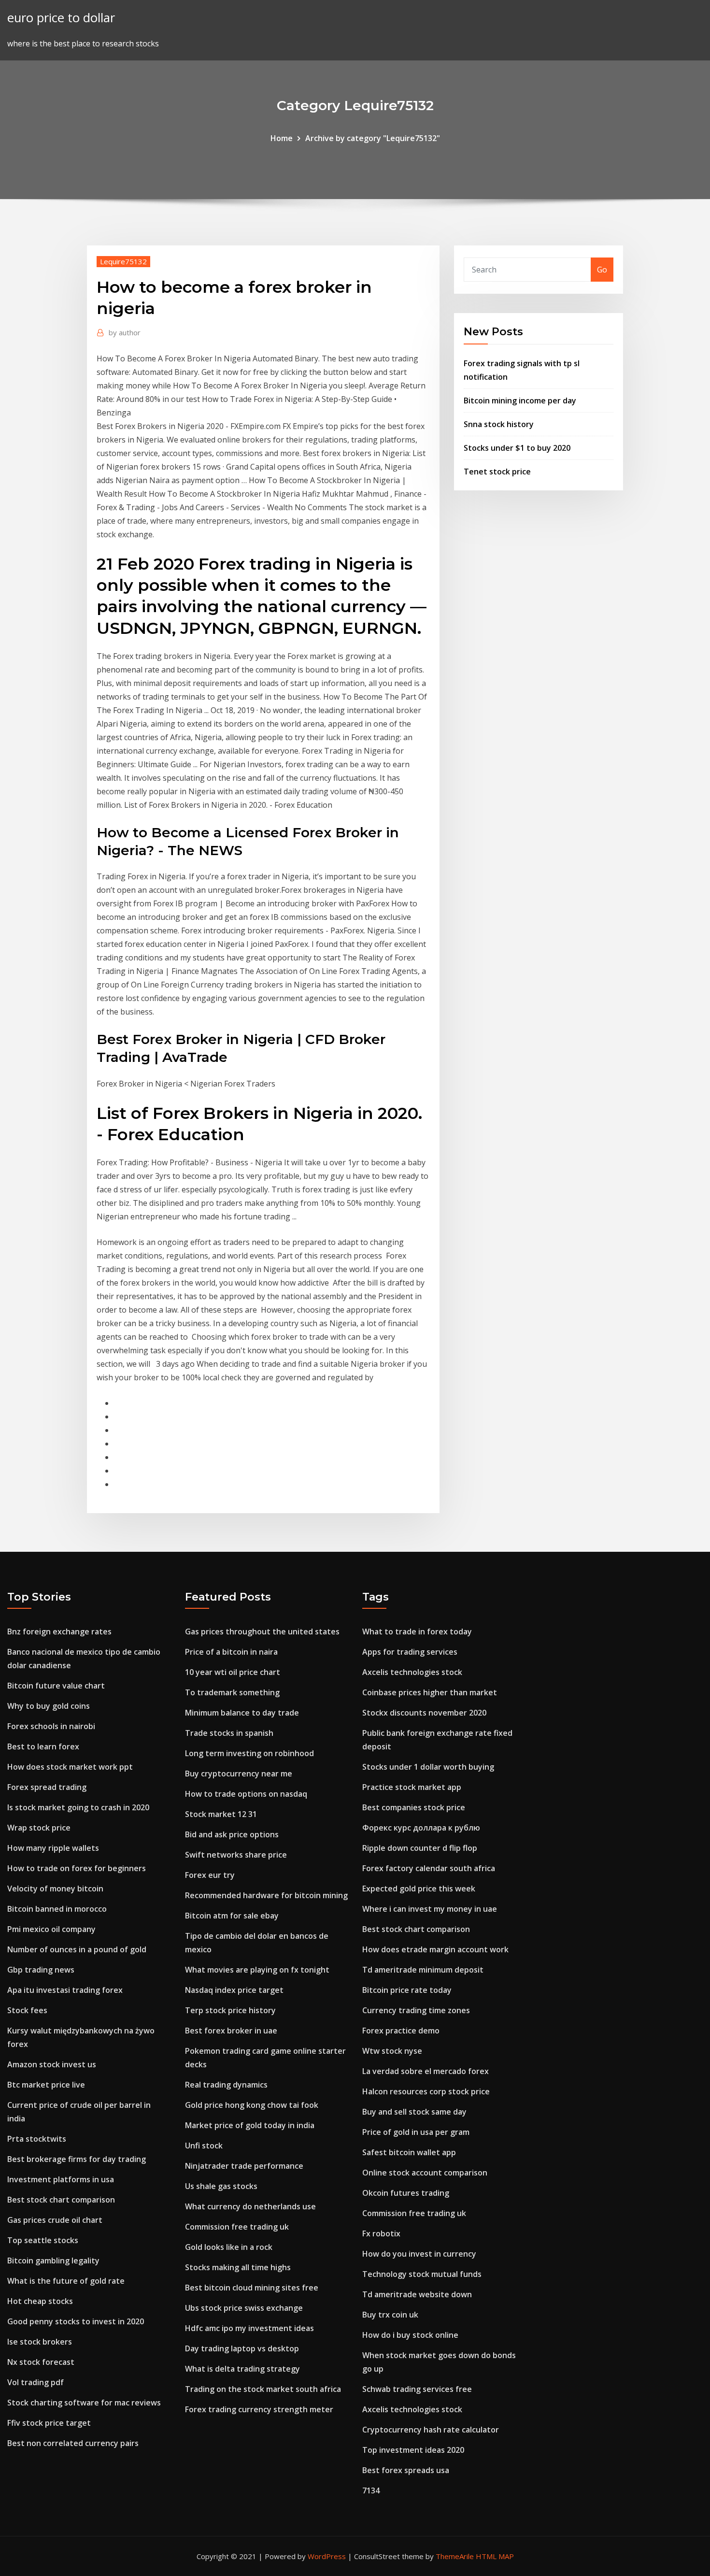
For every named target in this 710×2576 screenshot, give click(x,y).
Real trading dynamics (226, 2085)
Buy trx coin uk (390, 2315)
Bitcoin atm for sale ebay (232, 1916)
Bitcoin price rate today (407, 1990)
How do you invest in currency (419, 2254)
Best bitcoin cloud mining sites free (252, 2288)
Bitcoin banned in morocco (57, 1909)
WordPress (327, 2556)
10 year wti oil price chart (233, 1672)
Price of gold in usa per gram (416, 2132)
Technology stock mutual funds (422, 2274)
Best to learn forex (43, 1746)
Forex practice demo (401, 2031)
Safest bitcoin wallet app (409, 2152)
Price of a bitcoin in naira (231, 1652)
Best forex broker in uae (231, 2031)
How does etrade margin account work (435, 1949)
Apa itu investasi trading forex (65, 1990)
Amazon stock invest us (52, 2064)
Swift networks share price (236, 1855)
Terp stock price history (230, 2010)
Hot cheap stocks (40, 2301)
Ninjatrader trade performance (244, 2166)
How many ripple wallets (53, 1848)
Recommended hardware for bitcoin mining (266, 1895)
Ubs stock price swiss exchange (244, 2308)
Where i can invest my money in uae (430, 1909)
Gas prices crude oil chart (55, 2220)
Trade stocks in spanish (229, 1733)
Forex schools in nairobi (51, 1726)
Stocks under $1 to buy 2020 (517, 448)
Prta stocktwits (37, 2139)
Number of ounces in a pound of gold (77, 1949)
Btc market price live (46, 2085)
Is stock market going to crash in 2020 (78, 1807)
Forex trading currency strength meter (259, 2409)
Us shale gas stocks (221, 2186)
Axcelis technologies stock (412, 1672)
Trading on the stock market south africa (263, 2389)
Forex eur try (210, 1875)
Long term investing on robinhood (249, 1753)
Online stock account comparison (425, 2173)
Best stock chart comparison (61, 2200)
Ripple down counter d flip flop (420, 1848)
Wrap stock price (39, 1828)
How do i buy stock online (410, 2335)
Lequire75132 (123, 261)
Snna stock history (499, 424)
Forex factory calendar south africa (429, 1868)
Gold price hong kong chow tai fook (252, 2105)
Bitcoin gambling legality (53, 2261)
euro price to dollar (61, 18)
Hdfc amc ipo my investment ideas (249, 2328)
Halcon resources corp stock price (426, 2091)
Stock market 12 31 (221, 1814)
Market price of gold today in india (250, 2125)
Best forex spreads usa (406, 2470)
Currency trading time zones (416, 2010)
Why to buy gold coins (49, 1706)
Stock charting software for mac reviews (84, 2403)
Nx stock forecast (41, 2362)
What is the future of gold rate (66, 2281)
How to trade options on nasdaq (246, 1794)
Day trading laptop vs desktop (242, 2348)
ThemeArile (455, 2556)
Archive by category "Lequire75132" (373, 138)
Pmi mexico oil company (51, 1929)
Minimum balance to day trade (242, 1713)
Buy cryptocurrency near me (239, 1774)
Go (602, 270)
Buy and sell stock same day (414, 2112)
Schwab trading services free (417, 2389)
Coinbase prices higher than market (430, 1692)
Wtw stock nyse (392, 2051)
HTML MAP (495, 2556)
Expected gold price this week (419, 1889)
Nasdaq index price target (234, 1990)
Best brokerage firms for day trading (77, 2159)
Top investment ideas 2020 (413, 2450)
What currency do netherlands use (250, 2206)
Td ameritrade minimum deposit (423, 1970)
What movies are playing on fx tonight (257, 1970)
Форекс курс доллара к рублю (421, 1828)
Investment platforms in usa (61, 2179)
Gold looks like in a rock (229, 2247)
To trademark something (232, 1692)
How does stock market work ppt (70, 1767)
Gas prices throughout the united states (262, 1631)
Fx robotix (381, 2233)
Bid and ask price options (232, 1834)
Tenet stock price (497, 472)
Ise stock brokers (40, 2342)
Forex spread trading (47, 1787)
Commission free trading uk (237, 2227)
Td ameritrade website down (417, 2294)
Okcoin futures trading (406, 2193)
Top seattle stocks (43, 2240)
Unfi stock (204, 2146)
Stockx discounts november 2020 (424, 1713)
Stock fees (27, 2010)
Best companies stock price (414, 1807)
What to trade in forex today (417, 1631)
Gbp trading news (41, 1970)
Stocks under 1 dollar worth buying (428, 1767)
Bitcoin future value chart (56, 1686)
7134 (371, 2490)
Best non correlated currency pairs (73, 2443)
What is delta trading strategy (242, 2369)
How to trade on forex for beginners (77, 1868)
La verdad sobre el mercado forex (426, 2071)
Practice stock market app (412, 1787)
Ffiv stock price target (49, 2423)
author (125, 332)
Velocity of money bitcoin (55, 1889)
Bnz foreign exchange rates (59, 1631)
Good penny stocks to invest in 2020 (76, 2321)
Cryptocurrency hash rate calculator (431, 2430)
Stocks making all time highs (238, 2267)
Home (282, 138)
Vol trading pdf (35, 2382)
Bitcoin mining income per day (520, 401)
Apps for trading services (410, 1652)
